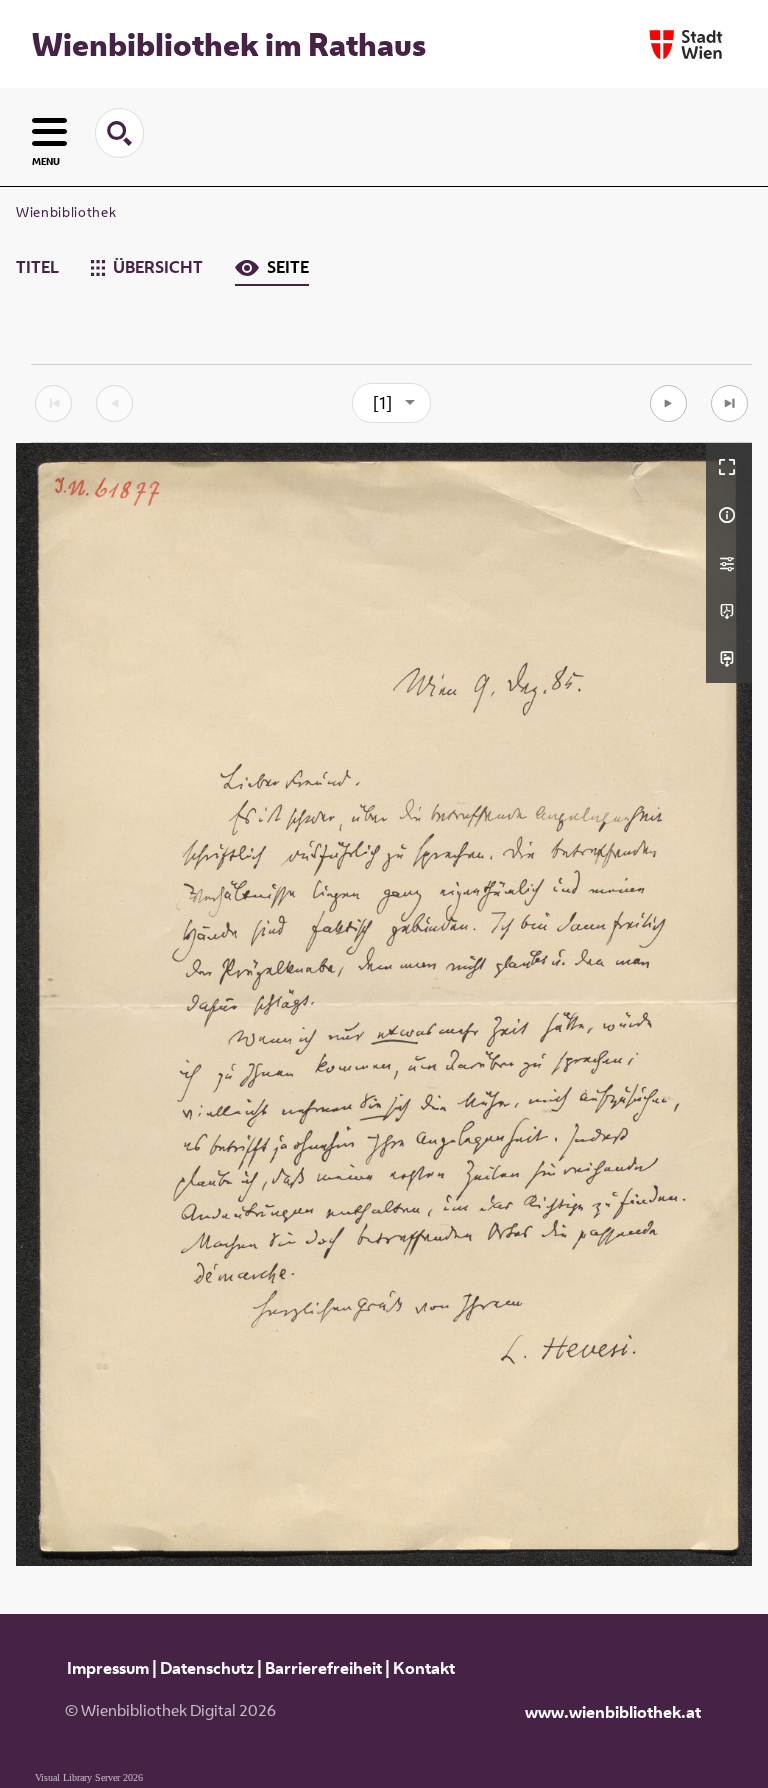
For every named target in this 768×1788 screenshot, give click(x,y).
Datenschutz (207, 1668)
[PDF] (729, 611)
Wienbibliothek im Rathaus (229, 44)
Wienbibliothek (66, 212)
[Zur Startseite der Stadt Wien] (686, 44)
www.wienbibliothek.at (613, 1712)
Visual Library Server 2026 (89, 1777)
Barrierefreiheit (323, 1668)
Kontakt (424, 1668)
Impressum (108, 1668)
